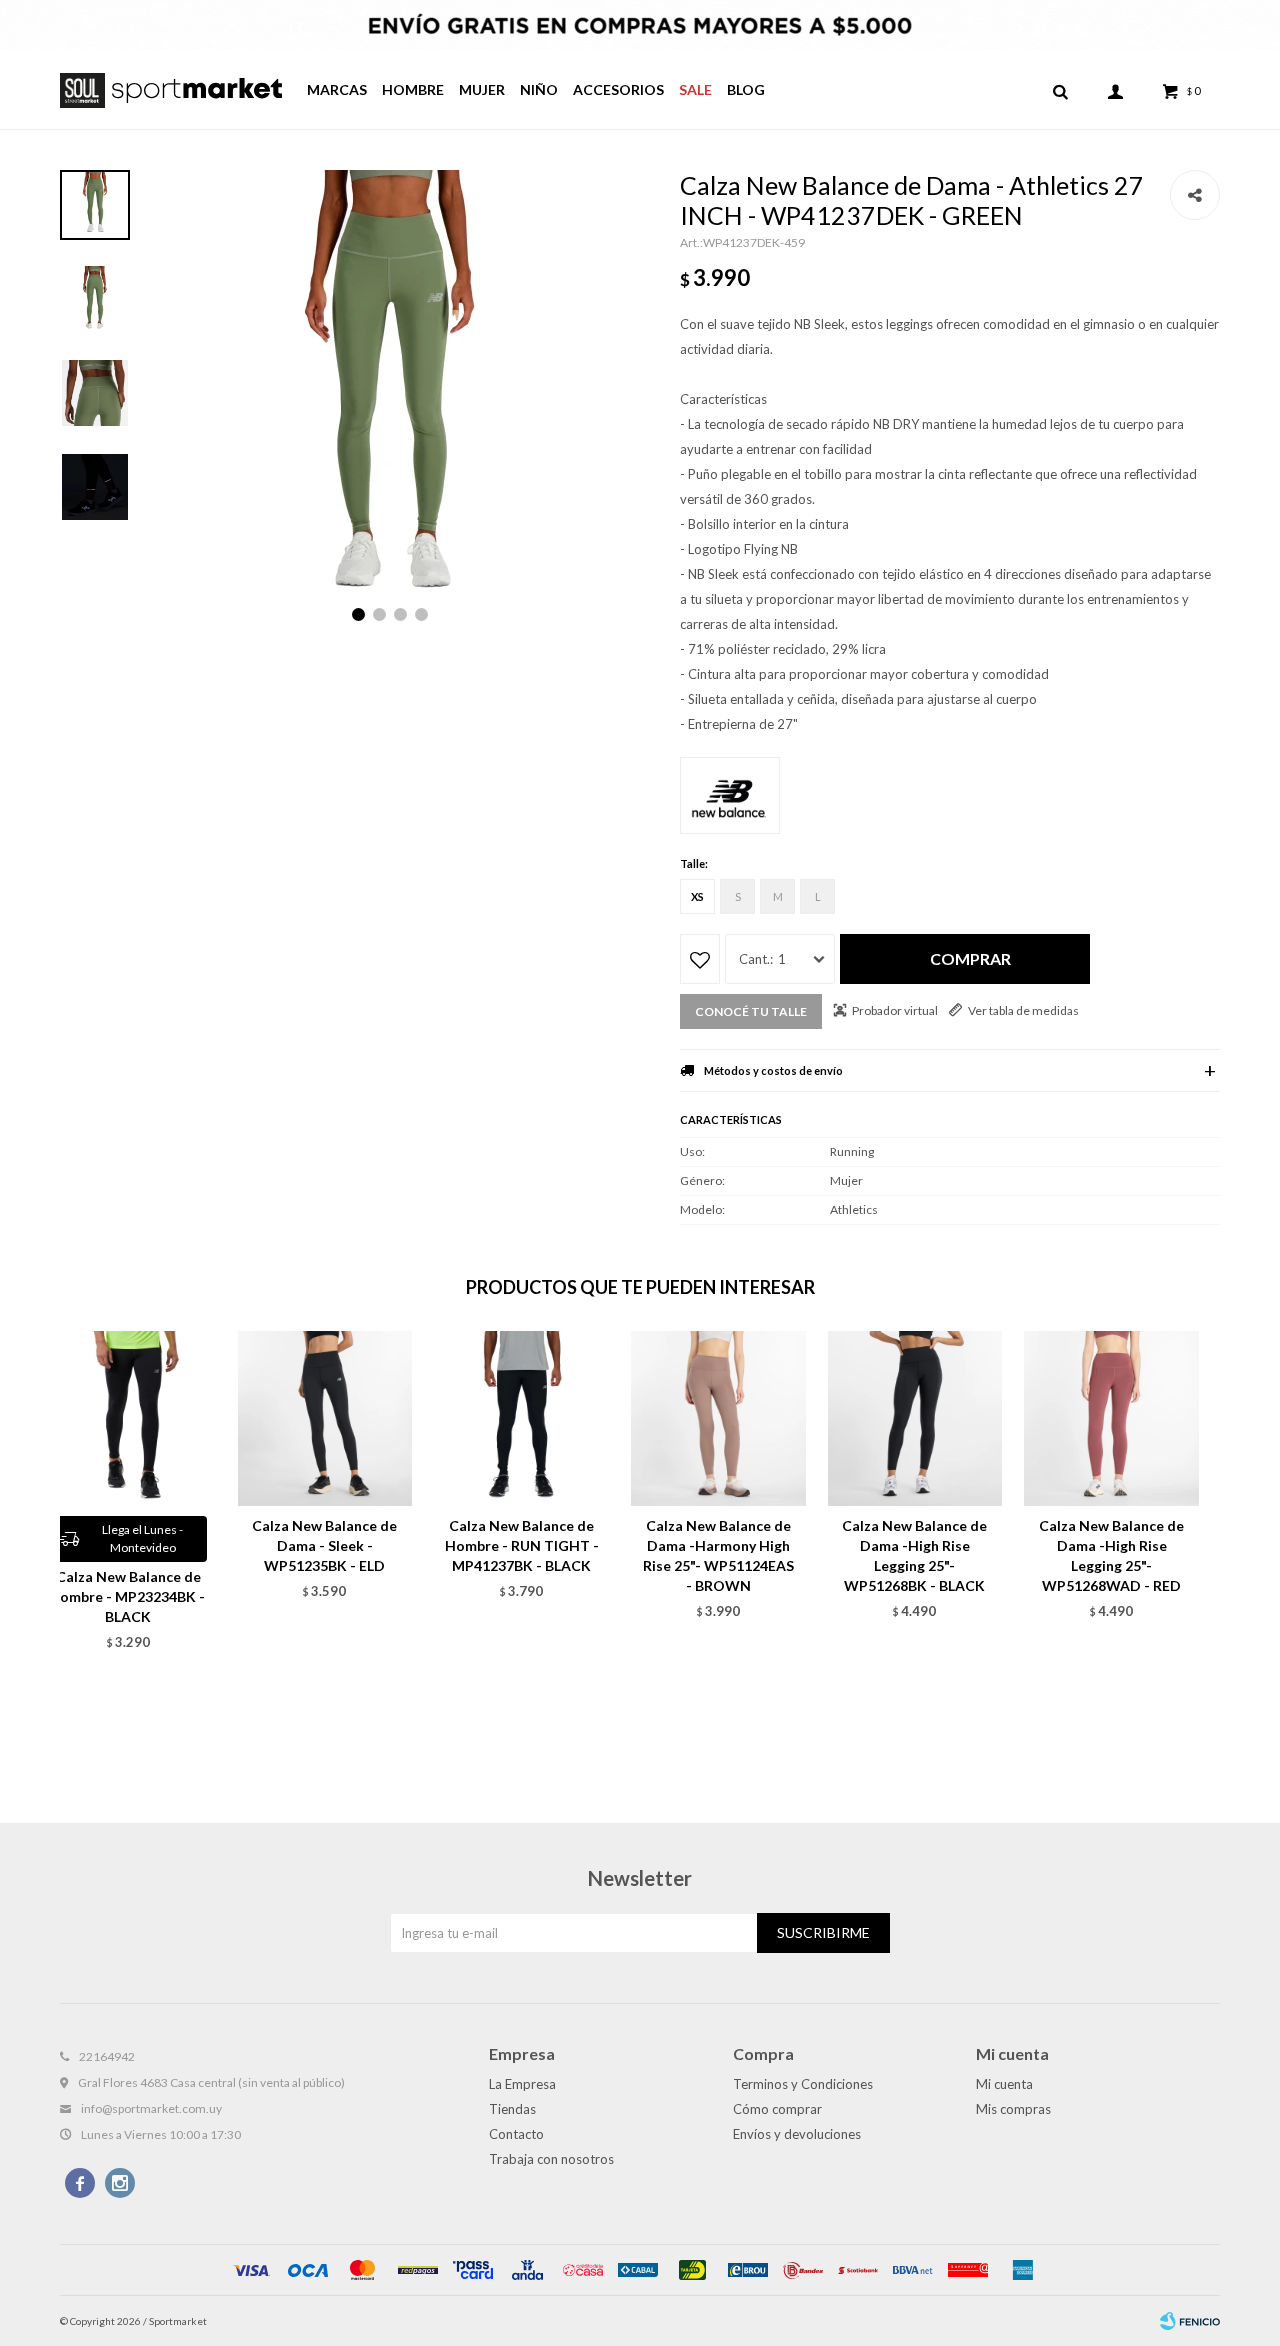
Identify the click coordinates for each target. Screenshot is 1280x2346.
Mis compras (1013, 2109)
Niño (539, 89)
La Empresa (522, 2084)
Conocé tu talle (751, 1011)
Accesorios (618, 89)
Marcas (337, 89)
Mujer (482, 89)
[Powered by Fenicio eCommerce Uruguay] (1190, 2321)
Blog (746, 89)
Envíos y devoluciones (797, 2134)
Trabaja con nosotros (551, 2159)
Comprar (970, 958)
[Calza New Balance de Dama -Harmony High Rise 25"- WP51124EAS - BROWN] (718, 1418)
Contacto (516, 2134)
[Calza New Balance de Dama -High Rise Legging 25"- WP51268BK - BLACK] (915, 1418)
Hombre (413, 89)
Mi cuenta (1004, 2084)
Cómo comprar (777, 2109)
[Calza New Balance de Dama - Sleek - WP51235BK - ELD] (325, 1418)
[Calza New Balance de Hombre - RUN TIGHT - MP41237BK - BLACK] (521, 1418)
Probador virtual (895, 1010)
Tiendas (512, 2109)
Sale (695, 89)
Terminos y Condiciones (803, 2084)
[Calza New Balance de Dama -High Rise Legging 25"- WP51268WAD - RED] (1111, 1418)
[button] (1060, 90)
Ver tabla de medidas (1023, 1010)
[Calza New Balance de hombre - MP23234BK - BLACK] (128, 1418)
